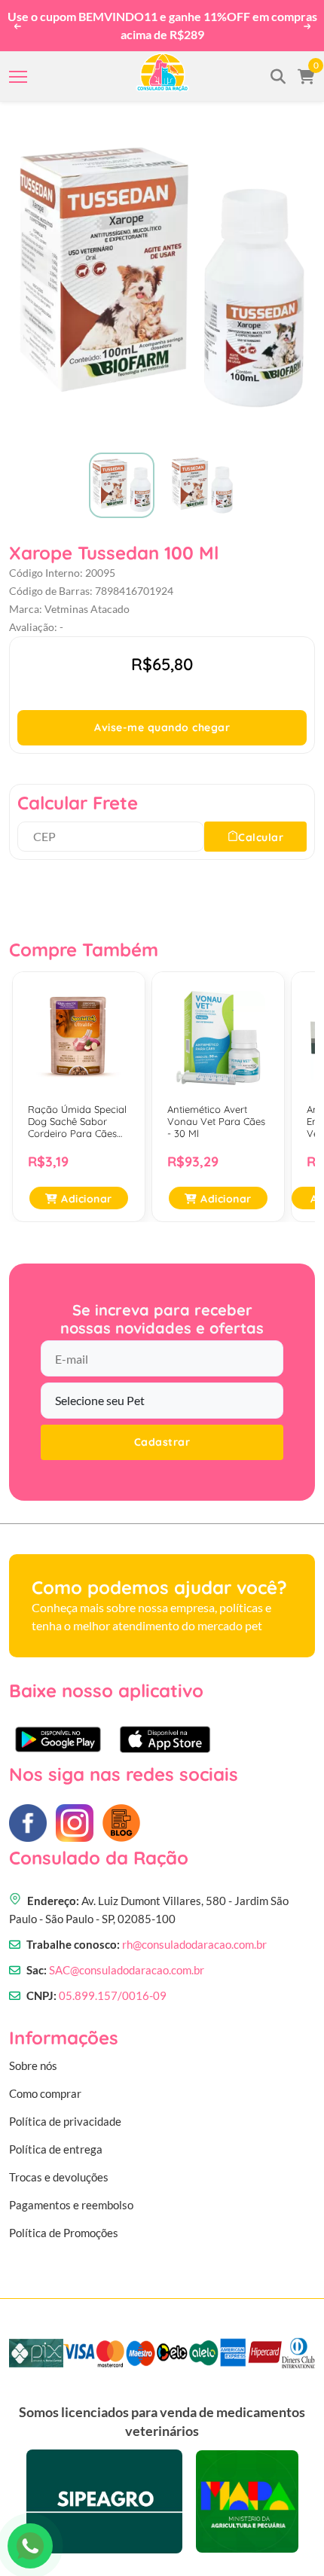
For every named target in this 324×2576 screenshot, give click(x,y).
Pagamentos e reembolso (71, 2197)
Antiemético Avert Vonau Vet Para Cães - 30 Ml (216, 1114)
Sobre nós (33, 2058)
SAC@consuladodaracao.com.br (127, 1962)
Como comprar (45, 2086)
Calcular (261, 830)
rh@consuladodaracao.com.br (194, 1937)
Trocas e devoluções (59, 2169)
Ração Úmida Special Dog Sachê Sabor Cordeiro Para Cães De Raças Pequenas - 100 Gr (77, 1115)
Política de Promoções (64, 2225)
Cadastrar (162, 1435)
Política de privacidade (65, 2114)
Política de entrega (56, 2142)
